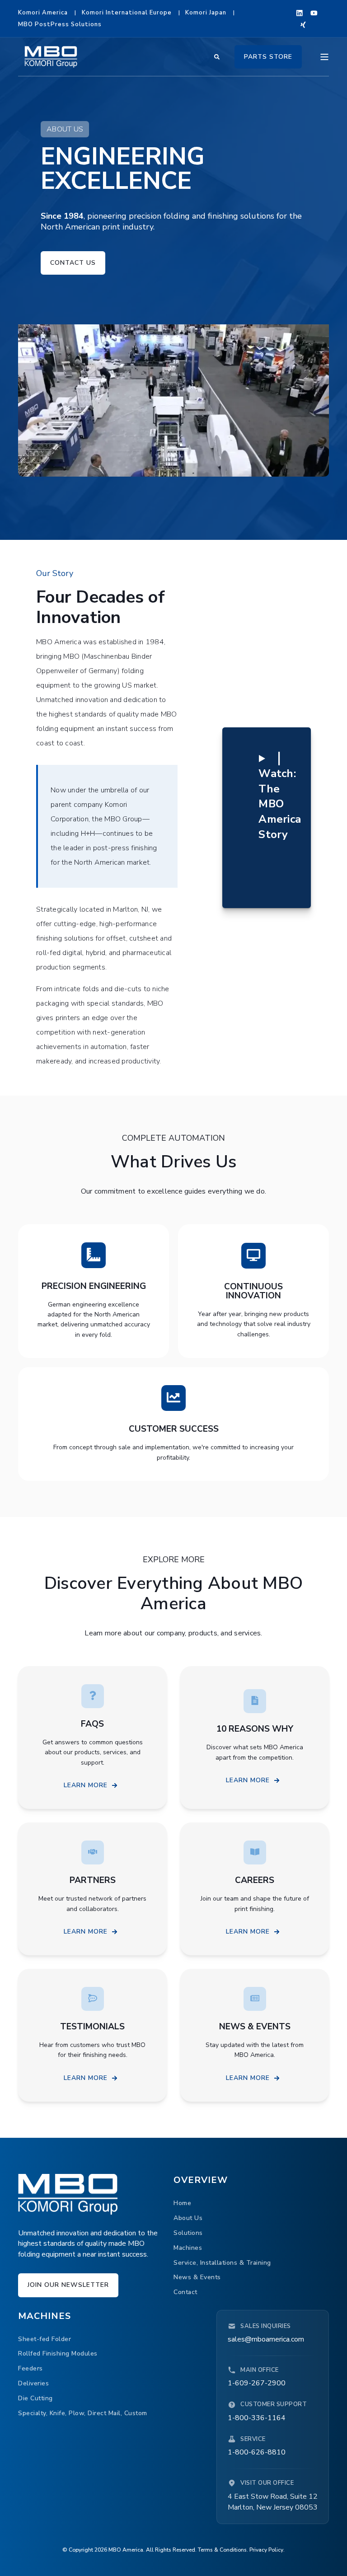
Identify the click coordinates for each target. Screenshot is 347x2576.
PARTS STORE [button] (268, 56)
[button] (280, 796)
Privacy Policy (266, 2550)
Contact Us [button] (73, 263)
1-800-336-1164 (257, 2418)
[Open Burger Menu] (324, 57)
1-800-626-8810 (257, 2452)
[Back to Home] (51, 56)
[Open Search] (218, 56)
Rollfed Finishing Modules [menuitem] (58, 2354)
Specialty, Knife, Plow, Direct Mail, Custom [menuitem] (83, 2413)
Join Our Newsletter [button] (68, 2285)
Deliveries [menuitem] (33, 2383)
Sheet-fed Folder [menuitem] (45, 2339)
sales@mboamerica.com (266, 2339)
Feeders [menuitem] (30, 2368)
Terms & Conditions (222, 2550)
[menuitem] (43, 13)
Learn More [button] (86, 1785)
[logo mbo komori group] (68, 2194)
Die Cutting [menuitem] (35, 2398)
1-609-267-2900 (257, 2383)
